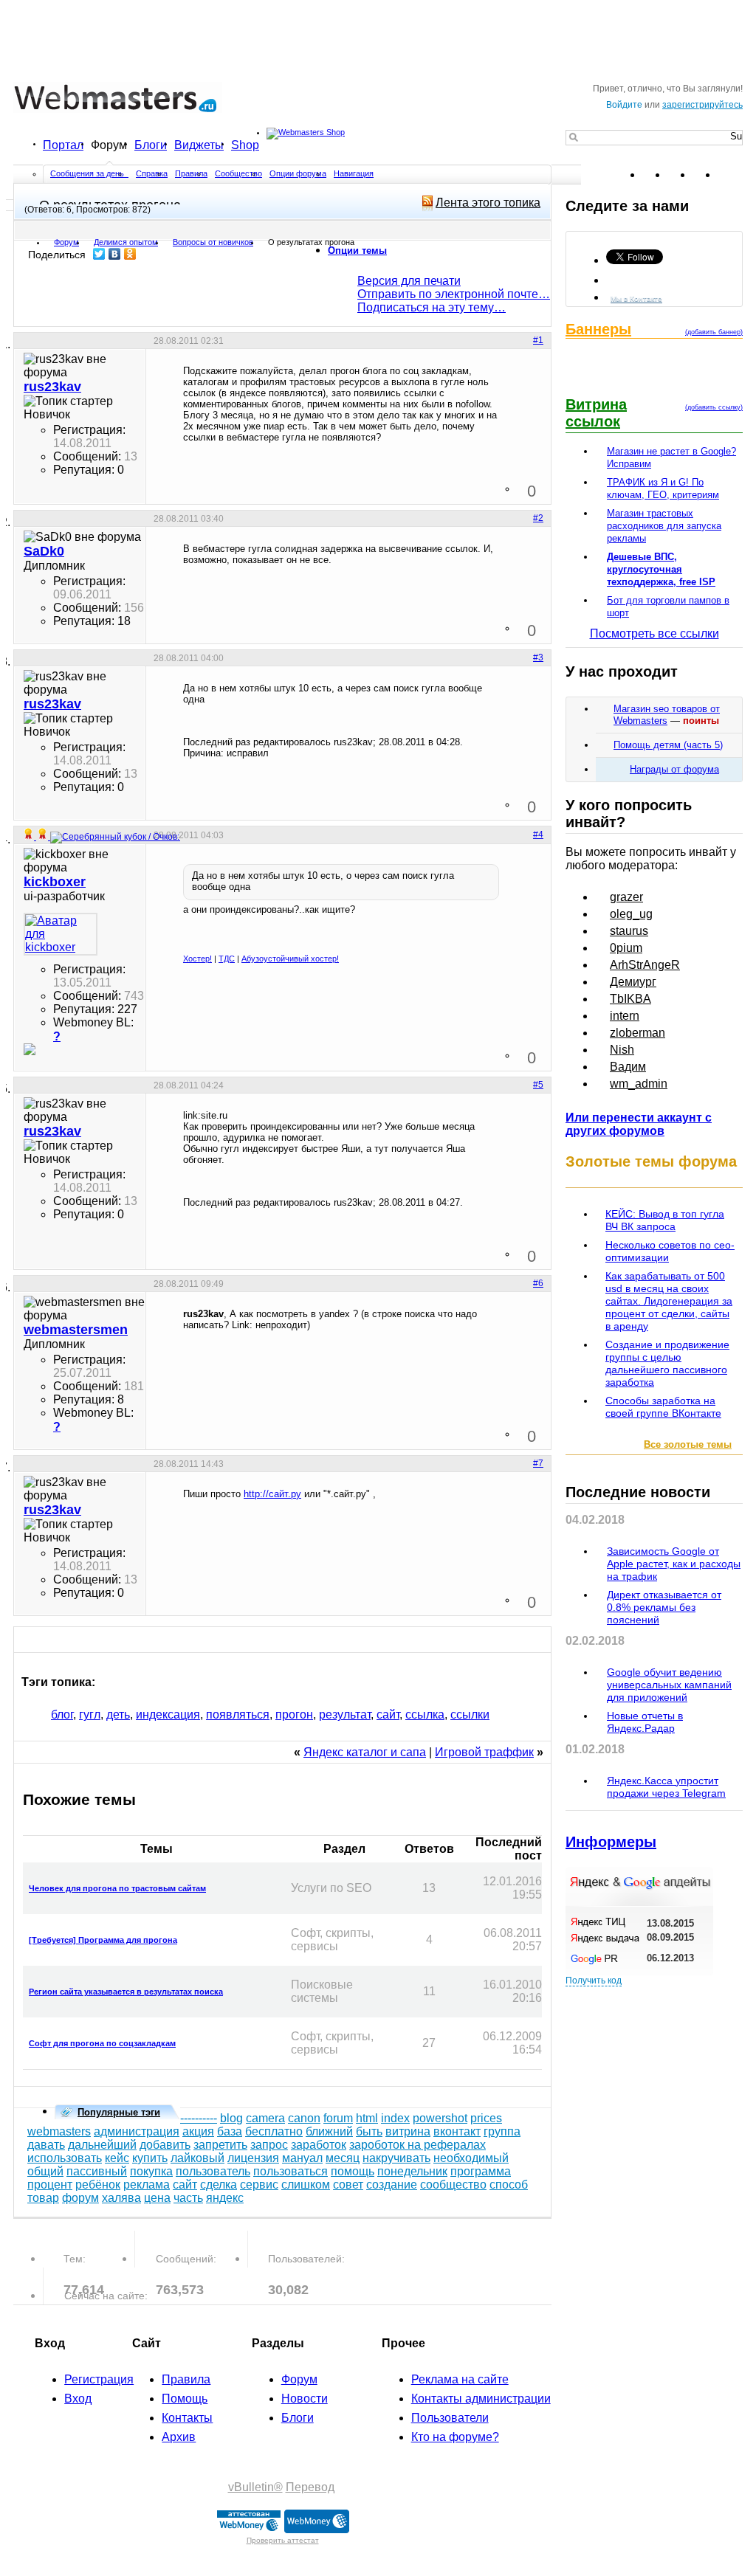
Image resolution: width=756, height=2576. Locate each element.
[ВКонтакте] (115, 254)
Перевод (310, 2487)
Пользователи (450, 2418)
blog (231, 2118)
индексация (168, 1715)
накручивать (396, 2158)
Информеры (611, 1842)
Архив (179, 2437)
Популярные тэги (119, 2112)
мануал (302, 2158)
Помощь (185, 2399)
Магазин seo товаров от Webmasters (667, 715)
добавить (165, 2145)
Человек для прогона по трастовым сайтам (117, 1888)
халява (121, 2198)
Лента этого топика (488, 203)
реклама (147, 2185)
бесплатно (274, 2131)
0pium (626, 948)
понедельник (412, 2171)
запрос (269, 2145)
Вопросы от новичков (213, 242)
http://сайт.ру (272, 1494)
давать (46, 2145)
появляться (238, 1715)
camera (265, 2118)
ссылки (470, 1715)
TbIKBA (630, 999)
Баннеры (598, 329)
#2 (538, 518)
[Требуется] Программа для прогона (103, 1940)
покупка (151, 2171)
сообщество (453, 2185)
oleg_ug (631, 914)
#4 (538, 835)
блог (62, 1715)
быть (369, 2131)
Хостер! (197, 959)
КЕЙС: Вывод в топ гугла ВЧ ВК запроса (665, 1220)
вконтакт (457, 2131)
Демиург (633, 982)
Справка (152, 173)
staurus (629, 931)
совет (348, 2185)
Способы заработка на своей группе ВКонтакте (663, 1407)
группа (502, 2131)
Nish (622, 1050)
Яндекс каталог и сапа (365, 1752)
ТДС (227, 959)
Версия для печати (409, 281)
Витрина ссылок (596, 413)
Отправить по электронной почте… (454, 294)
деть (118, 1715)
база (230, 2131)
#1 (538, 340)
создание (392, 2185)
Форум (109, 145)
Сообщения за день (88, 173)
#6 (538, 1283)
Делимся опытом (126, 242)
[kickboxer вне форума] (61, 934)
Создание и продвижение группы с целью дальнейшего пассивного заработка (667, 1363)
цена (157, 2198)
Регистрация (99, 2379)
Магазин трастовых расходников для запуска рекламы (664, 526)
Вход (78, 2399)
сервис (259, 2185)
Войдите (624, 105)
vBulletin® (255, 2487)
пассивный (97, 2171)
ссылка (425, 1715)
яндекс (225, 2198)
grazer (626, 897)
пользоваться (291, 2171)
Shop (245, 145)
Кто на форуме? (455, 2437)
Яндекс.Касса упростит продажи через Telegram (666, 1787)
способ (509, 2185)
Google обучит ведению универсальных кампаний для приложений (669, 1685)
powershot (440, 2118)
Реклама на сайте (460, 2379)
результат (345, 1715)
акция (198, 2131)
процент (50, 2185)
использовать (65, 2158)
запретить (220, 2145)
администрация (137, 2131)
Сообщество (238, 173)
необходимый (471, 2158)
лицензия (253, 2158)
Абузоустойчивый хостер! (290, 959)
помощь (353, 2171)
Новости (305, 2399)
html (367, 2118)
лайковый (197, 2158)
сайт (388, 1715)
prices (486, 2118)
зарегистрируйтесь (702, 105)
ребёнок (98, 2185)
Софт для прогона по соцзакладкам (102, 2043)
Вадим (628, 1067)
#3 (538, 657)
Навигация (354, 173)
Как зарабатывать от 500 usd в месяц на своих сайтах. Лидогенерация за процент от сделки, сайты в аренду (669, 1301)
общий (45, 2171)
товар (43, 2198)
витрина (408, 2131)
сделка (219, 2185)
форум (80, 2198)
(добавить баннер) (714, 332)
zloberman (638, 1033)
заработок (319, 2145)
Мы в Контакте (636, 298)
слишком (306, 2185)
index (395, 2118)
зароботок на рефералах (417, 2145)
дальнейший (102, 2145)
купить (150, 2158)
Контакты (187, 2418)
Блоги (151, 145)
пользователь (213, 2171)
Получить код (594, 1981)
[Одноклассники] (130, 254)
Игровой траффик (484, 1752)
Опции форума (298, 173)
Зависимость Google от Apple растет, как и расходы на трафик (674, 1564)
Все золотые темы (688, 1444)
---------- (199, 2118)
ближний (329, 2131)
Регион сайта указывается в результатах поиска (126, 1992)
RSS (731, 175)
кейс (117, 2158)
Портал (63, 145)
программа (481, 2171)
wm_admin (639, 1084)
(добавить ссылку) (714, 407)
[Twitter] (99, 254)
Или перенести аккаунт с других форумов (639, 1124)
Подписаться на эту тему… (432, 307)
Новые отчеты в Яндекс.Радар (645, 1722)
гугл (90, 1715)
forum (338, 2118)
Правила (191, 173)
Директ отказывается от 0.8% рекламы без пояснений (664, 1607)
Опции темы (357, 251)
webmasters (59, 2131)
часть (188, 2198)
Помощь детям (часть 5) (668, 745)
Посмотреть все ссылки (654, 633)
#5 (538, 1085)
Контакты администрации (481, 2399)
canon (304, 2118)
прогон (294, 1715)
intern (625, 1016)
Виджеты (199, 145)
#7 (538, 1463)
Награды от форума (674, 769)
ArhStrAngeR (645, 965)
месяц (343, 2158)
